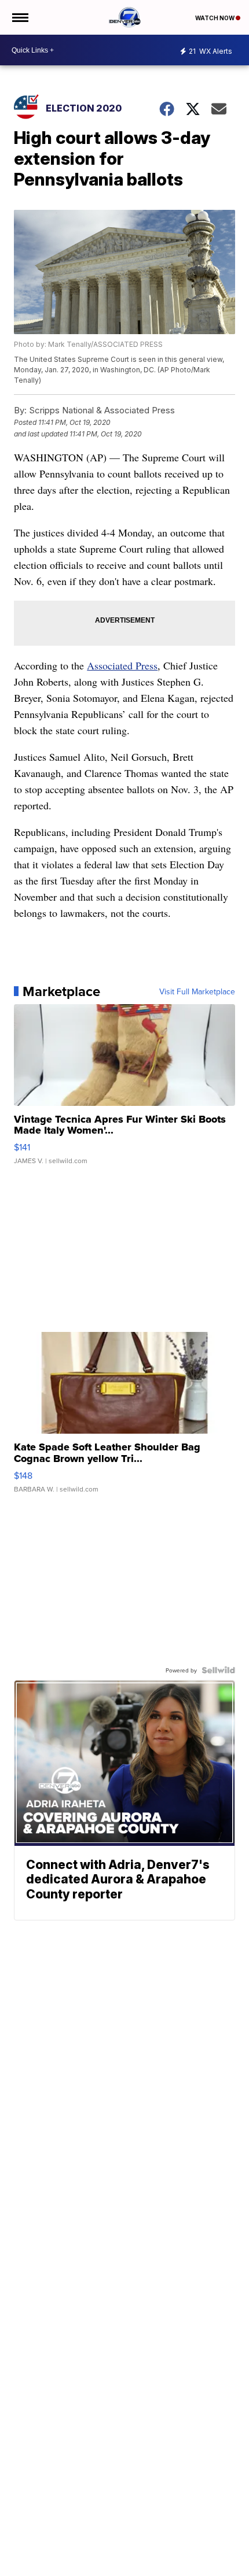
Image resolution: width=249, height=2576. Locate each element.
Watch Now (215, 18)
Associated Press (122, 665)
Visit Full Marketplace (197, 991)
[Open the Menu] (19, 17)
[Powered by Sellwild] (218, 1670)
